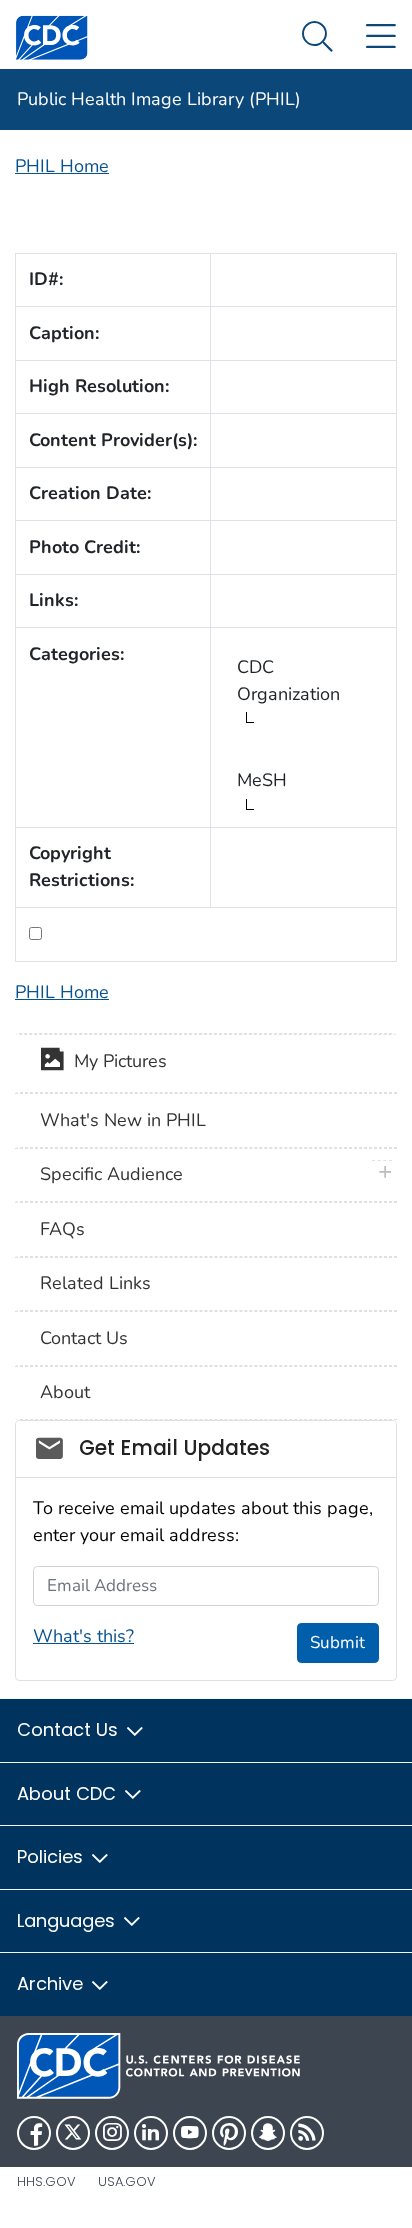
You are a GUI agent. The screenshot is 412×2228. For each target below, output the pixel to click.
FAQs (62, 1229)
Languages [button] (68, 1920)
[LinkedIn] (151, 2133)
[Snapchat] (268, 2133)
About (65, 1392)
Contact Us (84, 1338)
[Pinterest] (229, 2133)
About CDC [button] (69, 1793)
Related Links (95, 1283)
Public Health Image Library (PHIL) (159, 99)
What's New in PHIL (123, 1120)
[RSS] (307, 2133)
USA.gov (127, 2181)
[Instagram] (112, 2133)
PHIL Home (62, 166)
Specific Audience (111, 1174)
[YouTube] (190, 2133)
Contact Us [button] (70, 1729)
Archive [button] (52, 1983)
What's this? (83, 1636)
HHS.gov (46, 2181)
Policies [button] (52, 1856)
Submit (337, 1642)
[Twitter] (73, 2133)
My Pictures (115, 1062)
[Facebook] (34, 2133)
